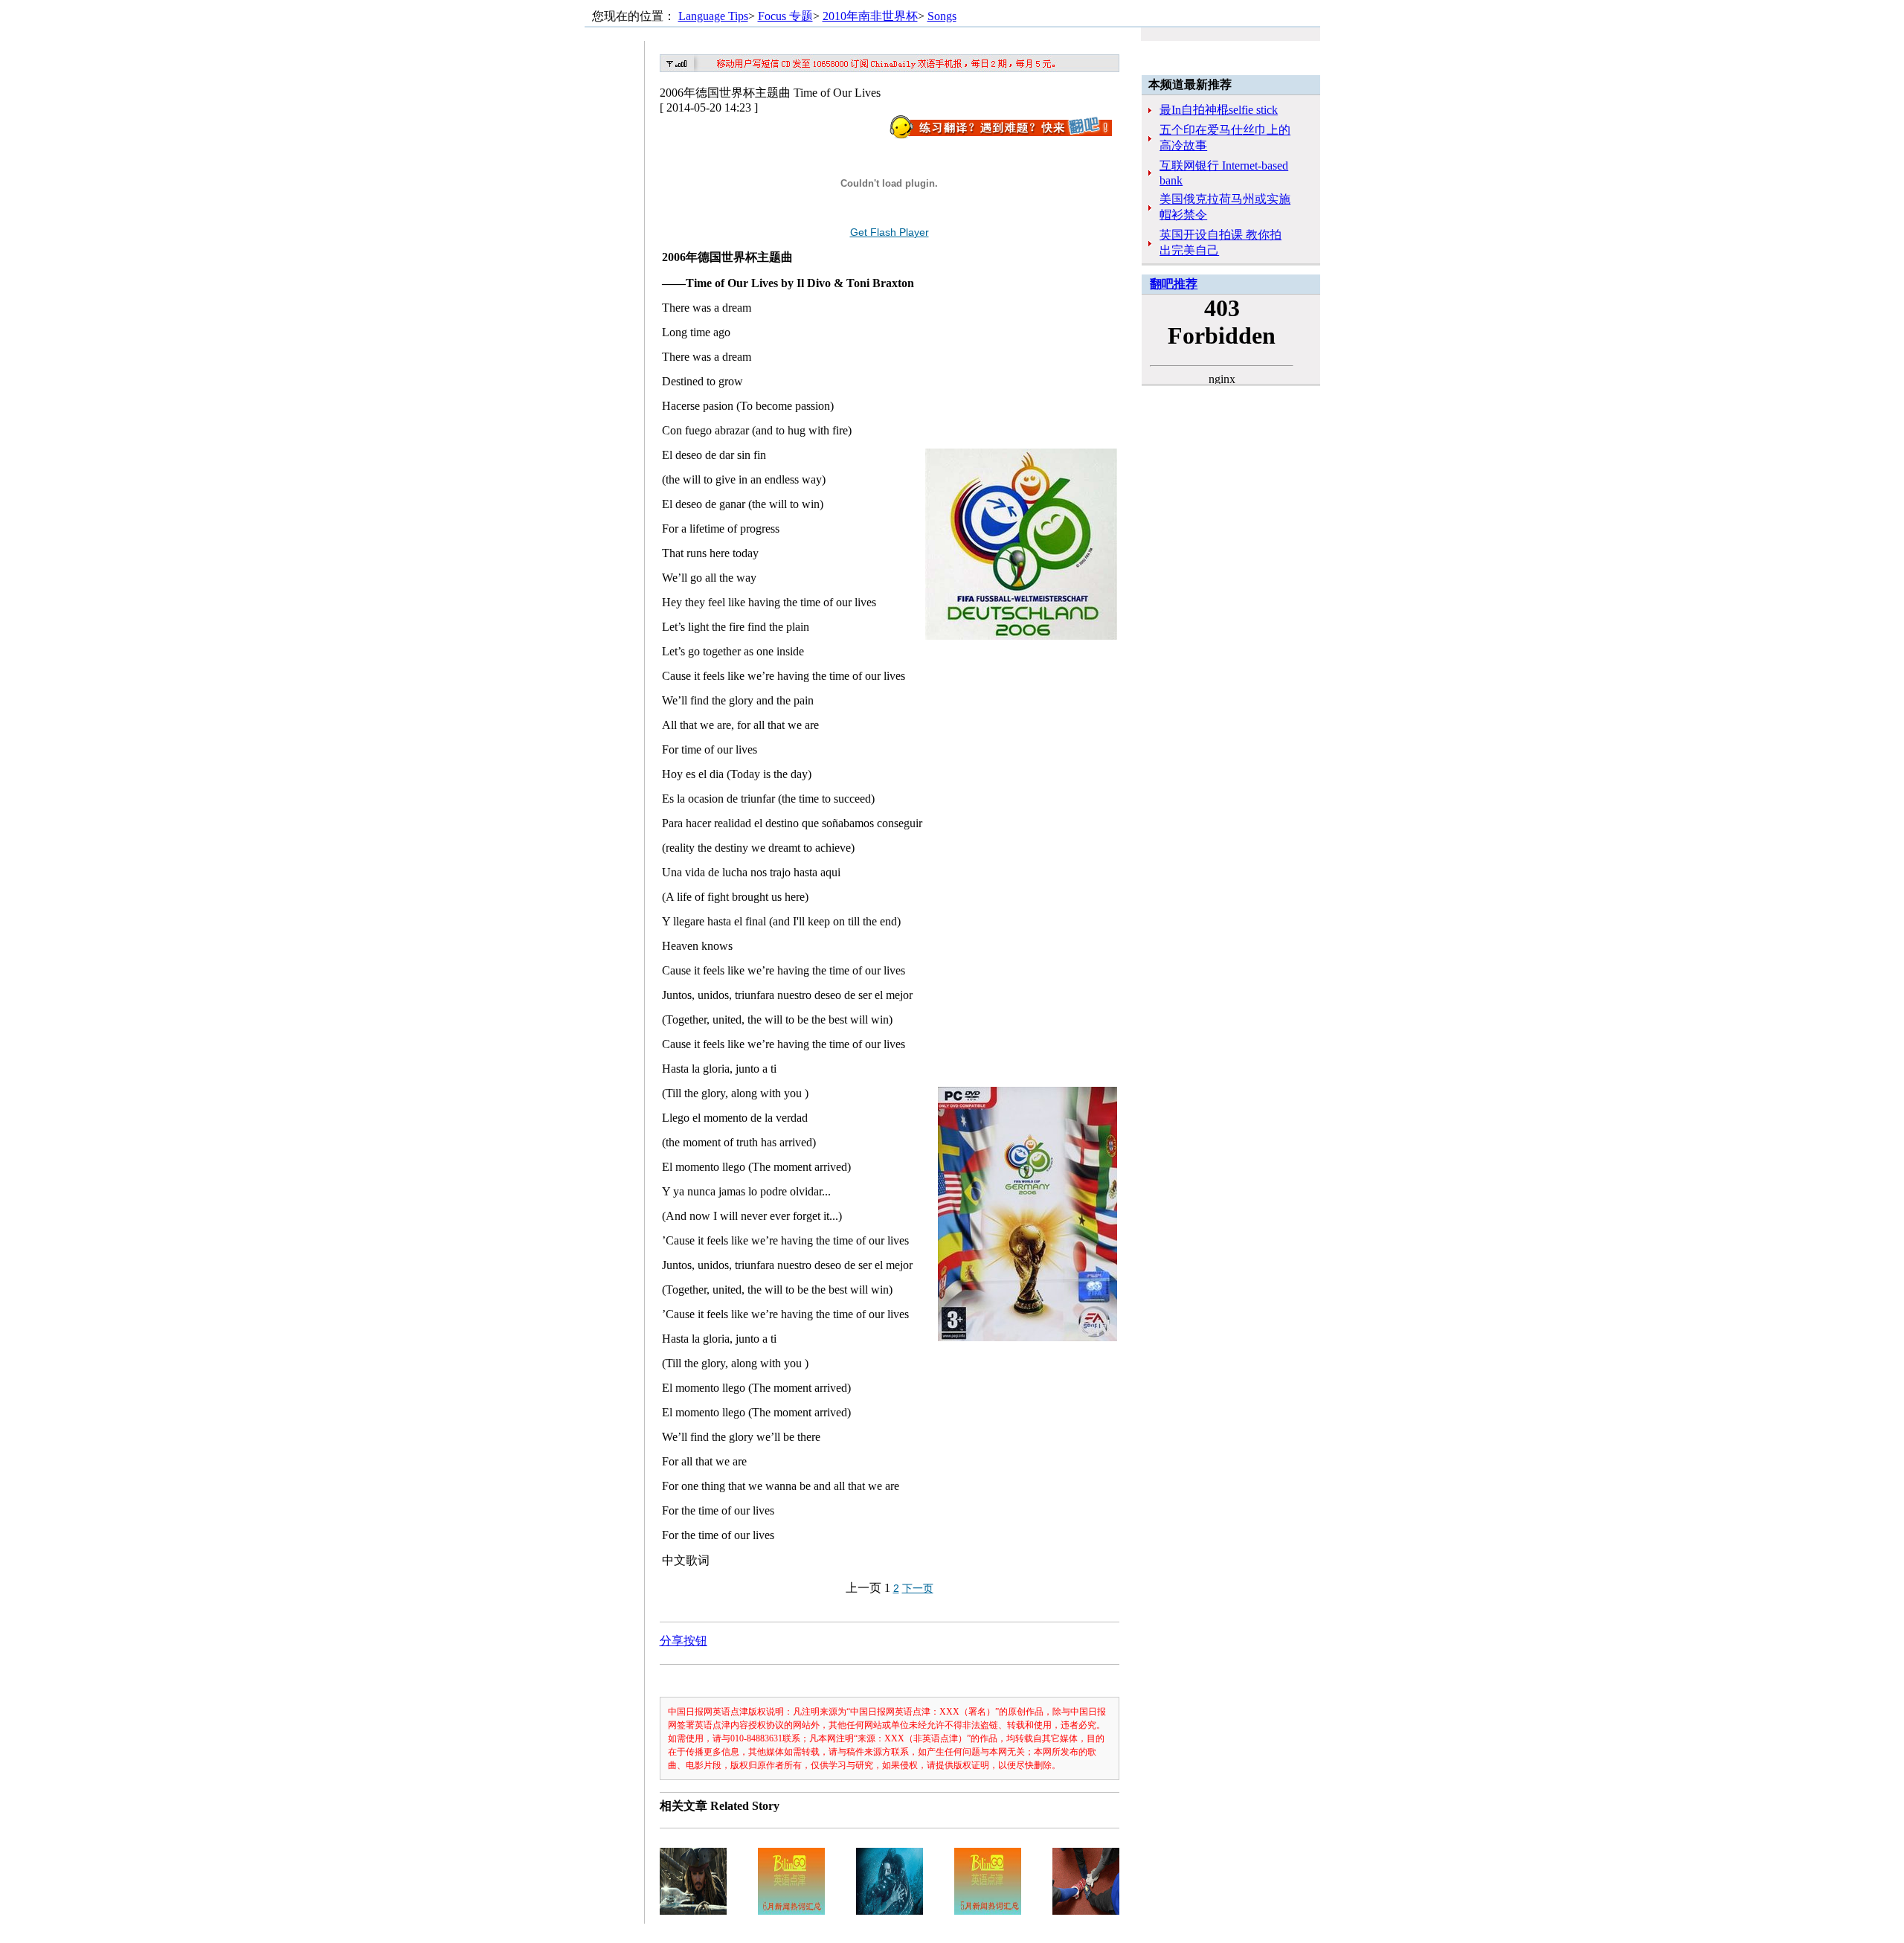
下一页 (918, 1588)
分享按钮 (684, 1641)
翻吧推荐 (1174, 284)
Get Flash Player (890, 232)
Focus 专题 (785, 16)
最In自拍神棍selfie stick (1219, 110)
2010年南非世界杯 (870, 16)
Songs (942, 16)
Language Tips (713, 16)
